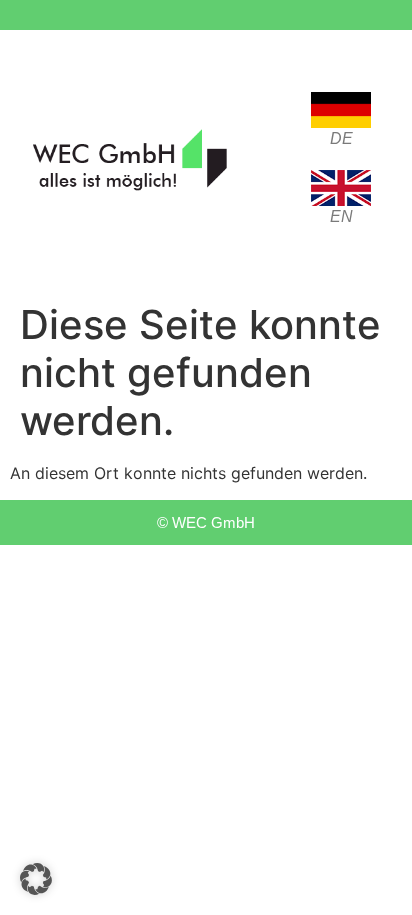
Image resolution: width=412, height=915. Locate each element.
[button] (36, 879)
